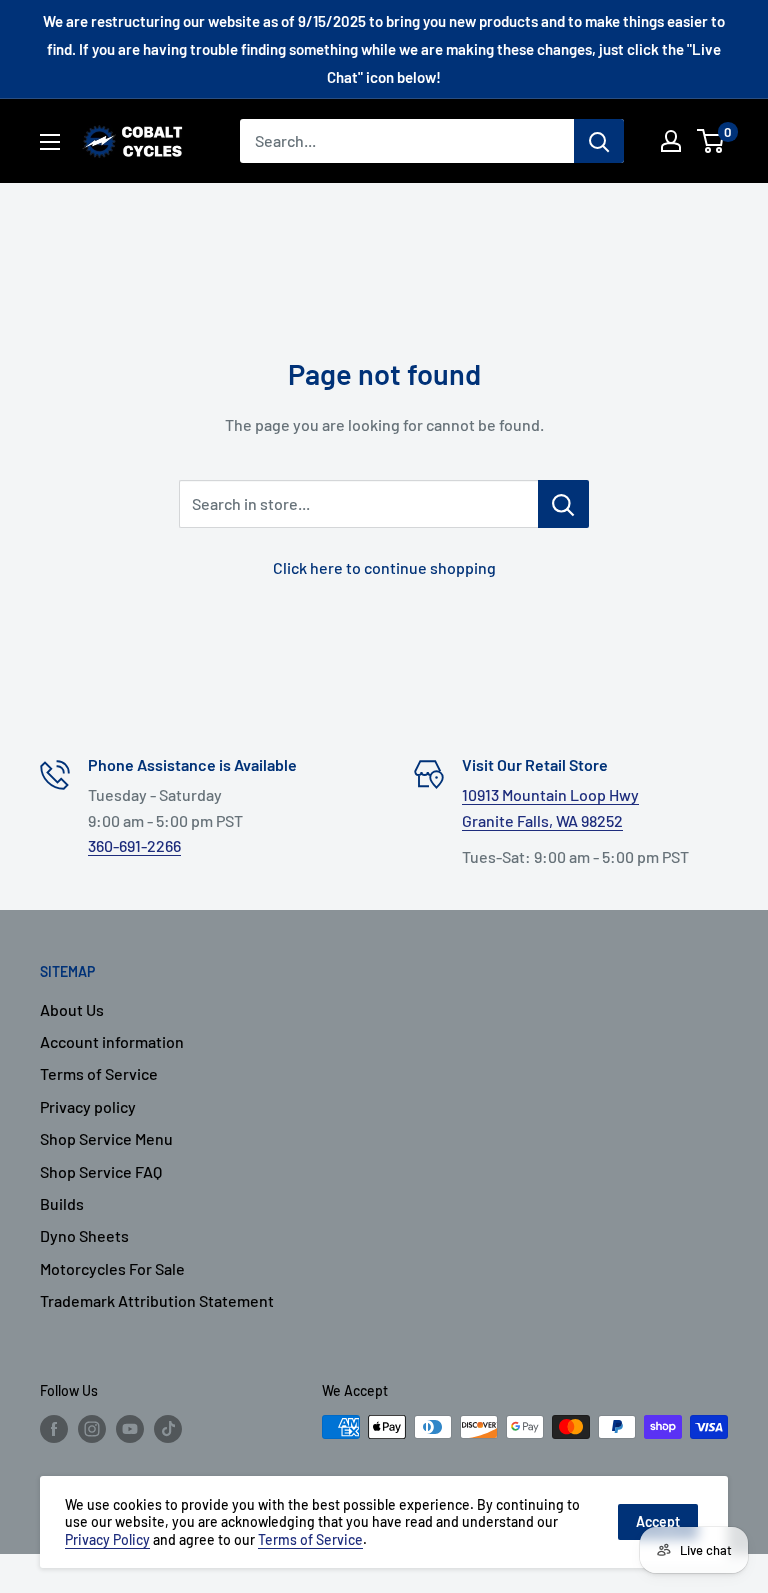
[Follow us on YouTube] (130, 1429)
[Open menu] (50, 142)
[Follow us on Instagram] (92, 1429)
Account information (112, 1041)
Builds (62, 1203)
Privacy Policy (107, 1539)
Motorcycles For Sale (112, 1268)
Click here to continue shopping (384, 567)
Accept (658, 1521)
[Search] (599, 141)
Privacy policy (88, 1106)
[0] (711, 141)
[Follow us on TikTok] (168, 1429)
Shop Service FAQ (101, 1171)
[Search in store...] (563, 504)
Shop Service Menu (106, 1138)
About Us (72, 1009)
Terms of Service (99, 1073)
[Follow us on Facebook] (54, 1429)
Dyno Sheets (84, 1235)
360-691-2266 (134, 845)
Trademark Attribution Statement (157, 1300)
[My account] (671, 141)
